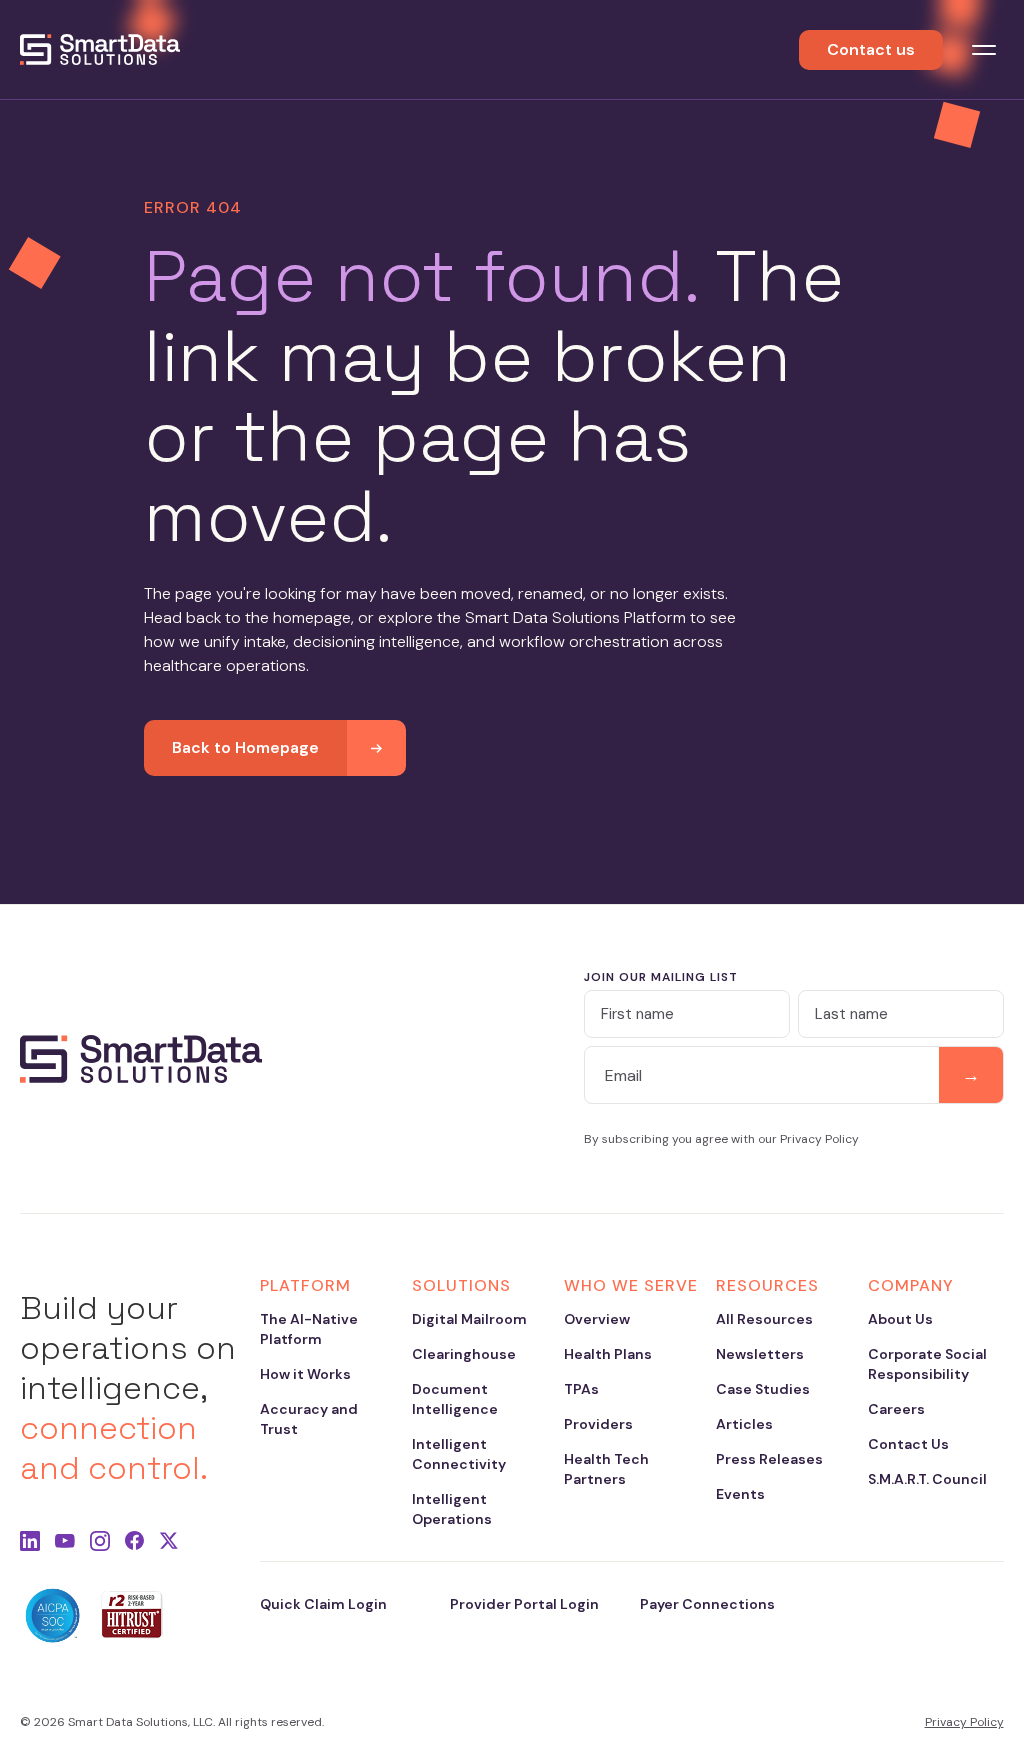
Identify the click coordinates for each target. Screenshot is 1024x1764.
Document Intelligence (455, 1399)
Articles (744, 1424)
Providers (598, 1424)
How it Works (305, 1374)
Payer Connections (707, 1604)
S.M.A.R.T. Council (927, 1479)
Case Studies (763, 1389)
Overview (597, 1319)
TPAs (581, 1389)
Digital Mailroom (469, 1319)
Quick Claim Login (323, 1604)
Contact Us (908, 1444)
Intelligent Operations (452, 1509)
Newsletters (760, 1354)
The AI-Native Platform (309, 1329)
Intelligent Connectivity (459, 1454)
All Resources (764, 1319)
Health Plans (608, 1354)
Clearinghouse (464, 1354)
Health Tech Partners (606, 1469)
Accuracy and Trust (309, 1419)
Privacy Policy (964, 1722)
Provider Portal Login (524, 1604)
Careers (896, 1409)
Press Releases (769, 1459)
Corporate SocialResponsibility (927, 1364)
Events (740, 1494)
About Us (900, 1319)
